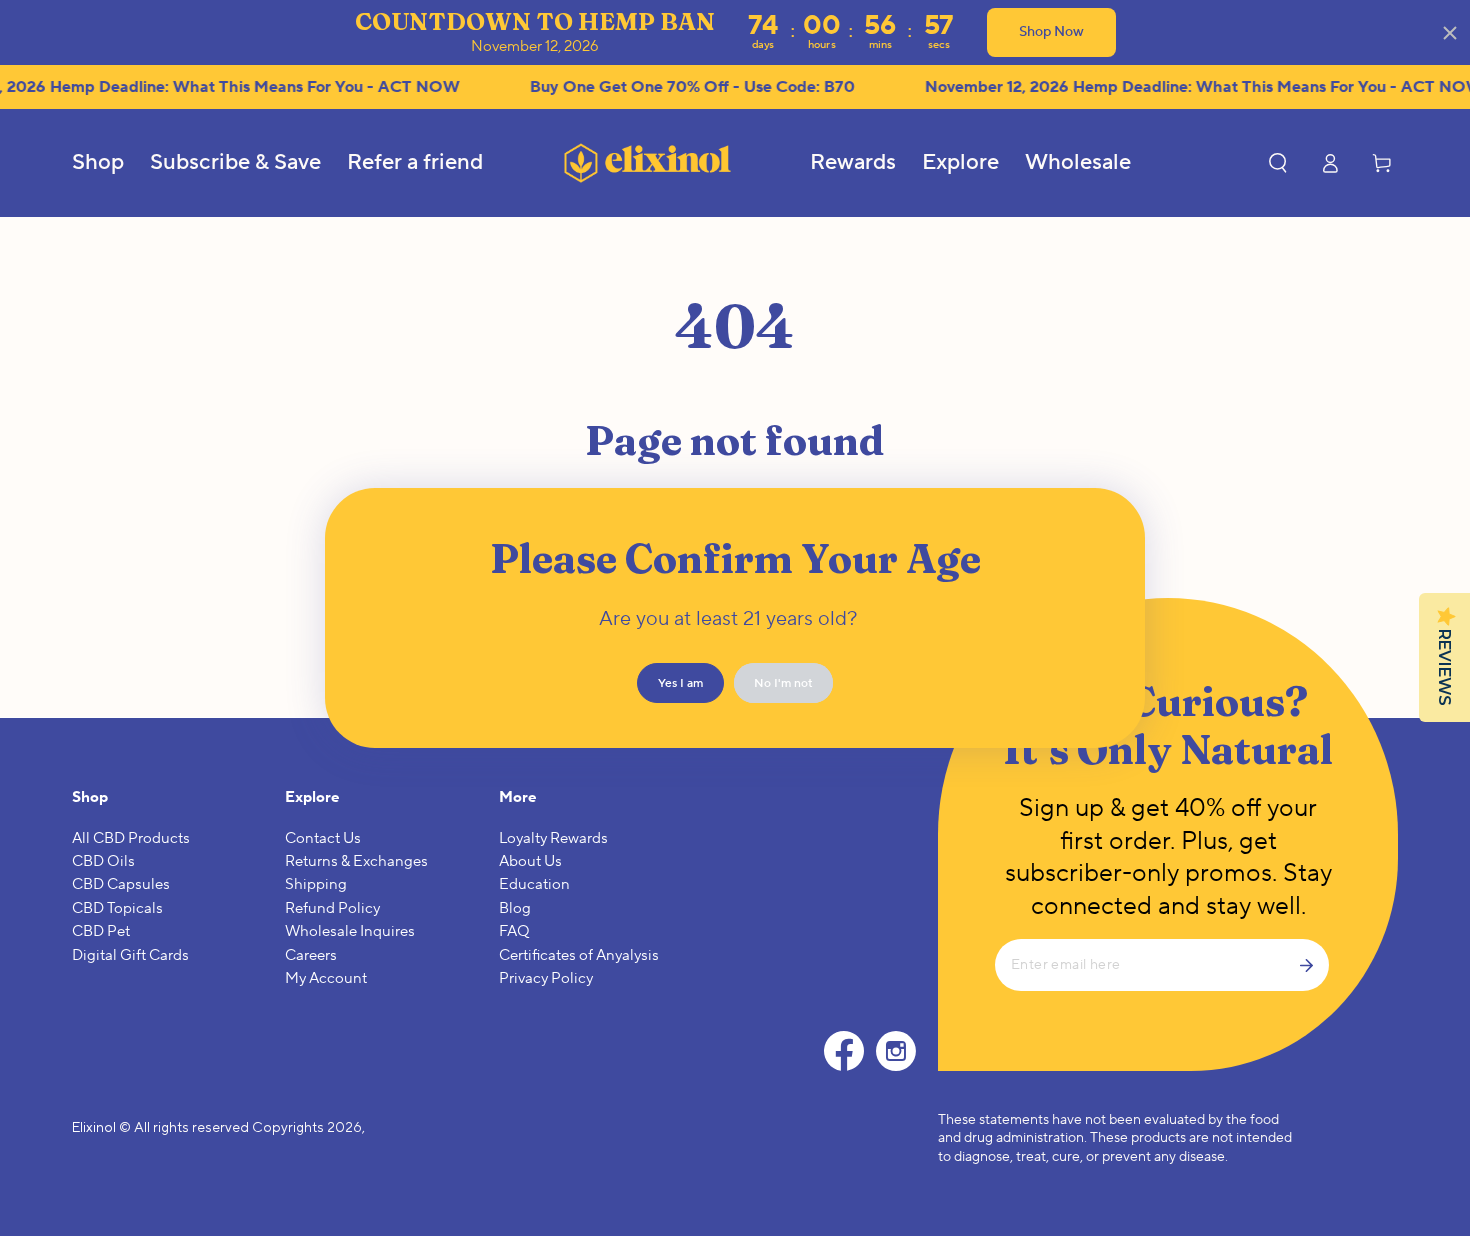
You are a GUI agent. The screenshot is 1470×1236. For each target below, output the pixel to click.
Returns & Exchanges (356, 861)
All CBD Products (131, 838)
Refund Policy (332, 908)
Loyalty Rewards (553, 838)
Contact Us (323, 838)
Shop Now (1051, 32)
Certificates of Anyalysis (579, 955)
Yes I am (680, 683)
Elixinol (94, 1127)
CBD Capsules (121, 884)
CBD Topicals (117, 908)
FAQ (514, 931)
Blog (515, 908)
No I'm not (783, 683)
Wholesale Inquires (350, 931)
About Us (530, 861)
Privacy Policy (546, 978)
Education (534, 884)
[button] (1278, 163)
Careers (311, 955)
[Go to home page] (647, 162)
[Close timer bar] (1450, 33)
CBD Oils (103, 861)
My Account (326, 978)
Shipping (316, 884)
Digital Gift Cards (130, 955)
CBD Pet (101, 931)
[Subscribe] (1314, 965)
